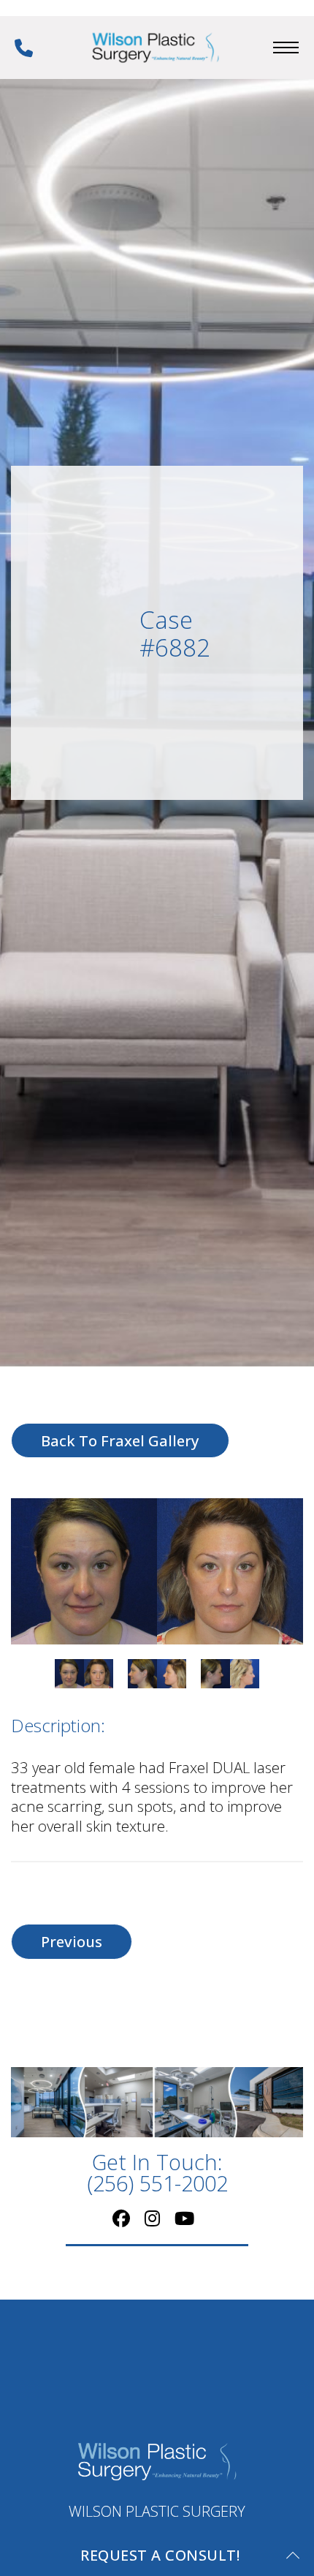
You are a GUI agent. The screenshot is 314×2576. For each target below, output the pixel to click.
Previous (72, 1941)
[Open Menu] (286, 48)
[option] (157, 1571)
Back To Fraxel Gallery (120, 1440)
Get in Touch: (157, 2173)
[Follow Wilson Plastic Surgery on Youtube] (184, 2217)
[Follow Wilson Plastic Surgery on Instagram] (152, 2217)
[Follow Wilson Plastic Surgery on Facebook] (121, 2217)
